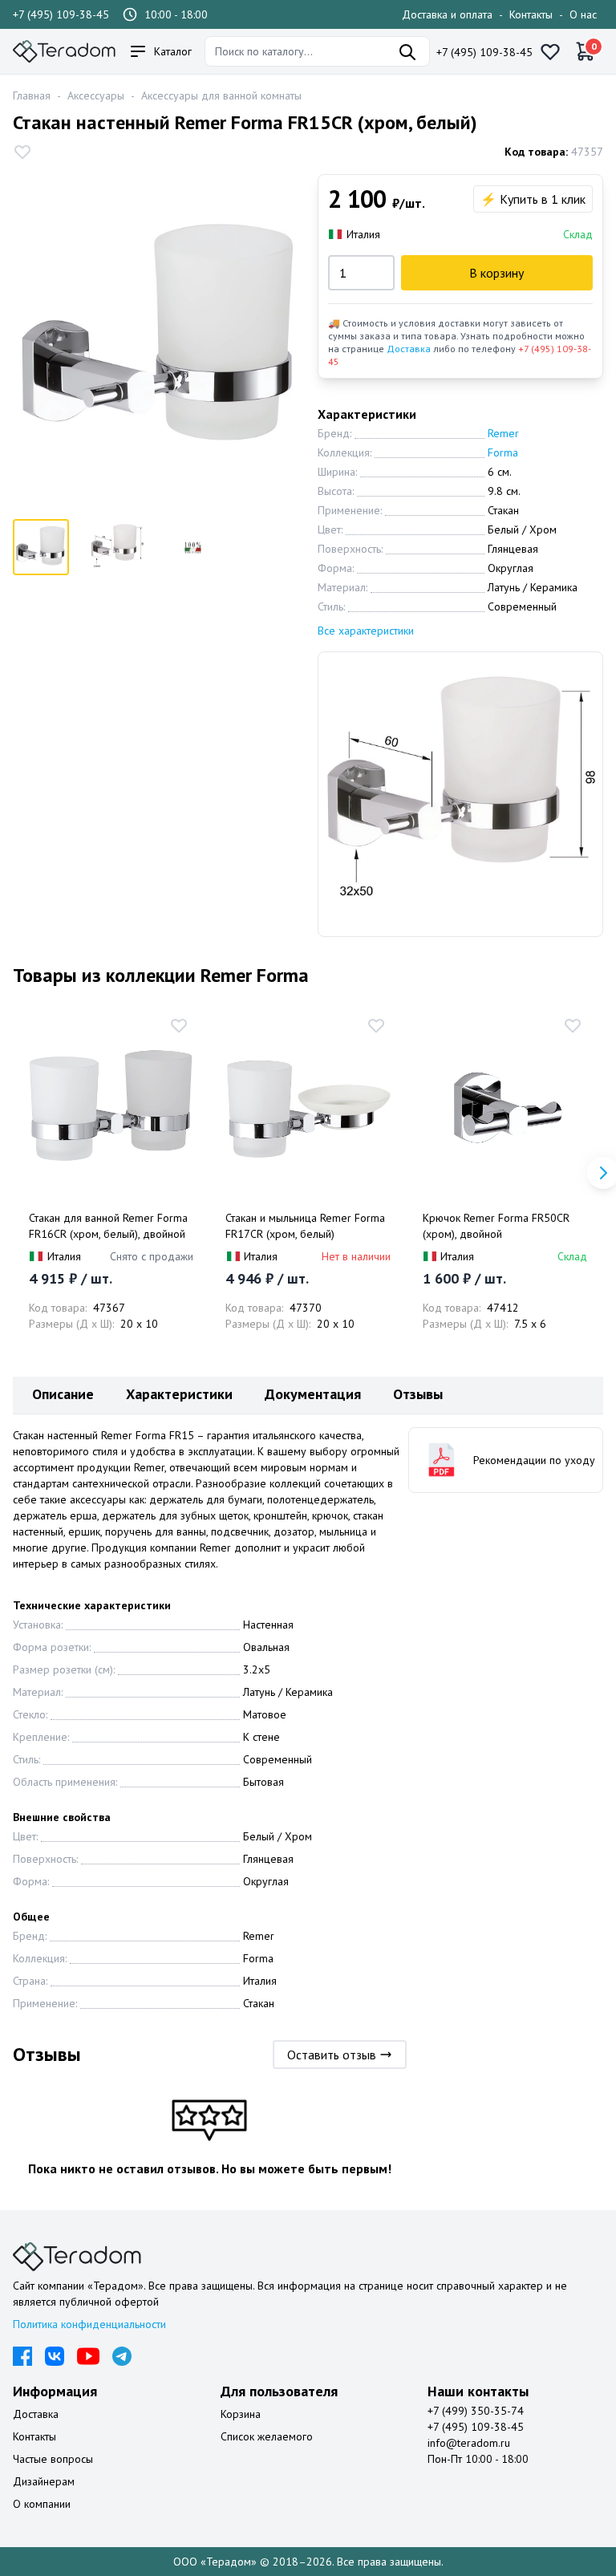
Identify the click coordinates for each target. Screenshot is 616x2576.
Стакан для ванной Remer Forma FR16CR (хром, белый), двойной (108, 1226)
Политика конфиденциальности (89, 2324)
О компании (42, 2504)
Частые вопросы (53, 2459)
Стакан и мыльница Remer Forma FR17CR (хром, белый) (305, 1226)
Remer (503, 433)
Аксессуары (96, 95)
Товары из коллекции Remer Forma (161, 975)
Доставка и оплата (447, 14)
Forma (503, 452)
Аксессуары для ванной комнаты (221, 95)
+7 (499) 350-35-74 (476, 2411)
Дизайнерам (44, 2481)
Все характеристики (366, 631)
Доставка (409, 349)
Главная (32, 95)
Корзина (241, 2414)
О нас (583, 14)
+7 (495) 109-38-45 (61, 14)
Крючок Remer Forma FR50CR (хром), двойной (496, 1226)
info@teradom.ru (469, 2443)
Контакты (531, 14)
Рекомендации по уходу (534, 1460)
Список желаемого (267, 2436)
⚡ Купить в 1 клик (533, 199)
